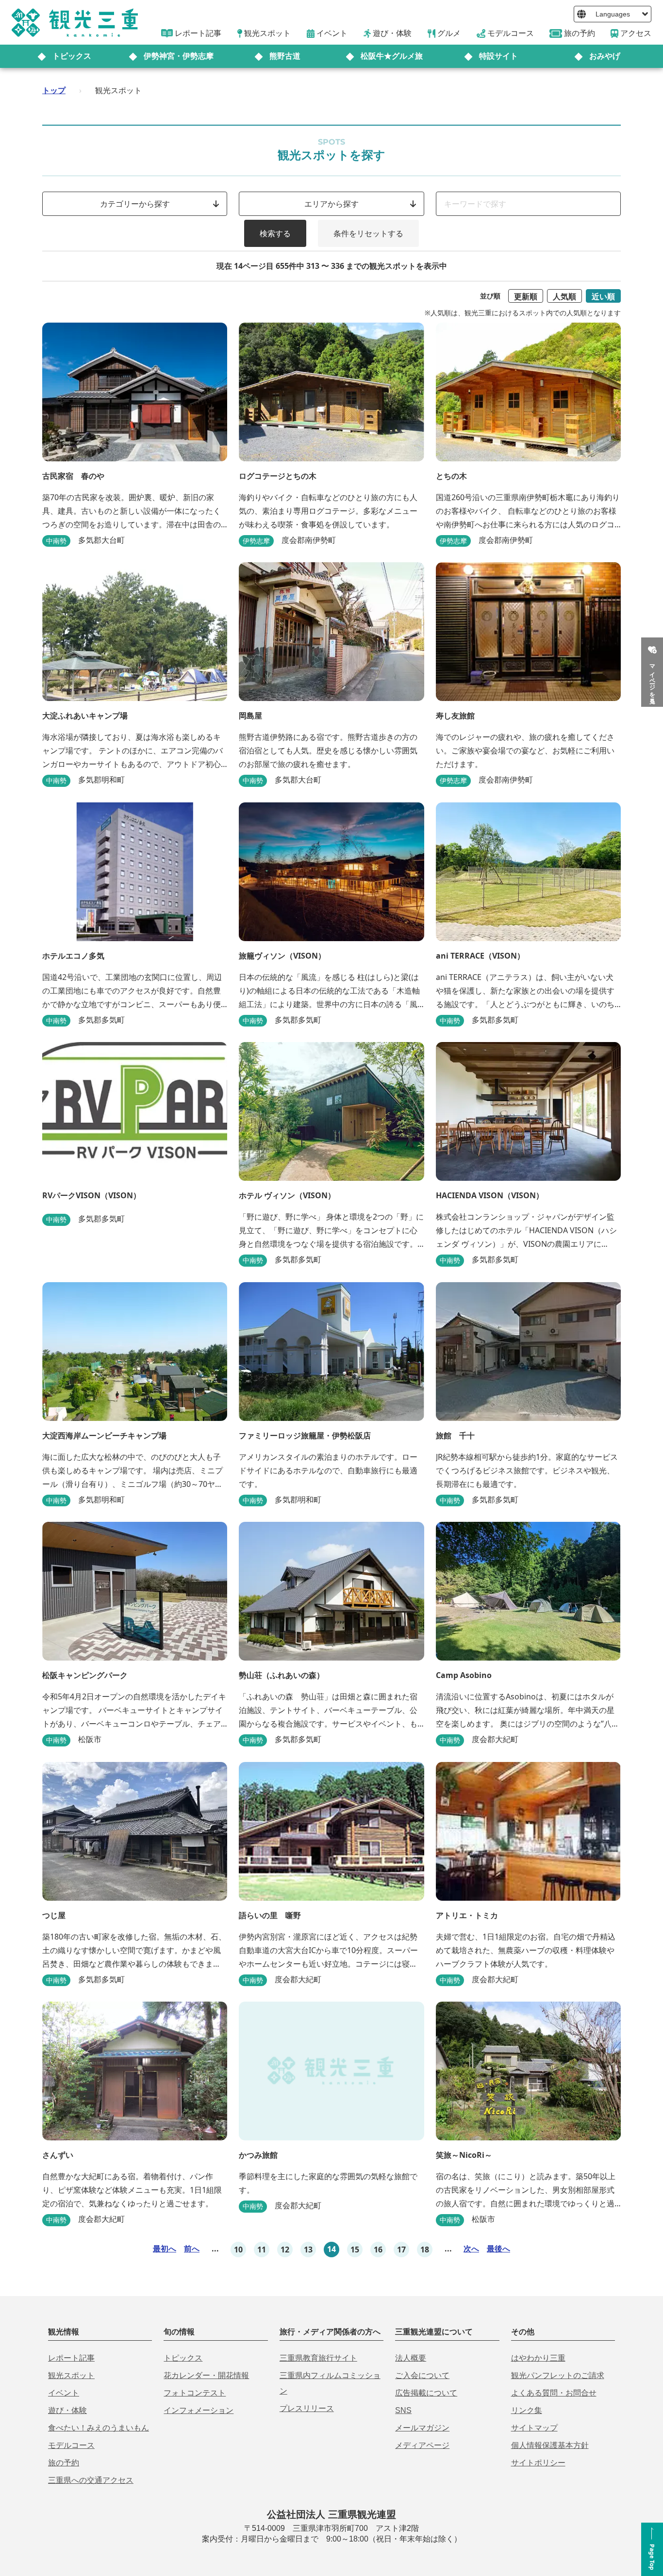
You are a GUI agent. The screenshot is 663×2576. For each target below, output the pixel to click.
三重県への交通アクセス (91, 2480)
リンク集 (527, 2410)
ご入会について (422, 2375)
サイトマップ (534, 2428)
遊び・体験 (67, 2410)
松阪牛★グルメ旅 (392, 56)
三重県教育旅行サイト (318, 2358)
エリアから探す (331, 204)
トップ (54, 90)
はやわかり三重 (538, 2358)
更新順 (526, 296)
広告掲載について (426, 2393)
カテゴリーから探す (135, 204)
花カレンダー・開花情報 (206, 2375)
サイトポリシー (538, 2463)
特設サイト (498, 56)
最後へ (498, 2249)
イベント (64, 2393)
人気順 (564, 296)
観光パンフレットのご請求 (558, 2375)
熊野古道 (285, 56)
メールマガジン (422, 2428)
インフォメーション (199, 2410)
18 (425, 2250)
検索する (275, 233)
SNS (403, 2410)
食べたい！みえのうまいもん (99, 2428)
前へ (192, 2249)
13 (308, 2250)
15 (355, 2250)
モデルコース (71, 2445)
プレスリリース (307, 2408)
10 (238, 2250)
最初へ (165, 2249)
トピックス (72, 56)
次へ (471, 2249)
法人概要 (411, 2358)
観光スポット (71, 2375)
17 (401, 2250)
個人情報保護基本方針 (550, 2445)
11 (262, 2250)
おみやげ (605, 56)
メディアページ (422, 2445)
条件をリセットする (368, 233)
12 (285, 2250)
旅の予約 (64, 2463)
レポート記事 (71, 2358)
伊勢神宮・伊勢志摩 (179, 56)
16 (378, 2250)
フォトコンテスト (195, 2393)
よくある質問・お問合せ (554, 2393)
